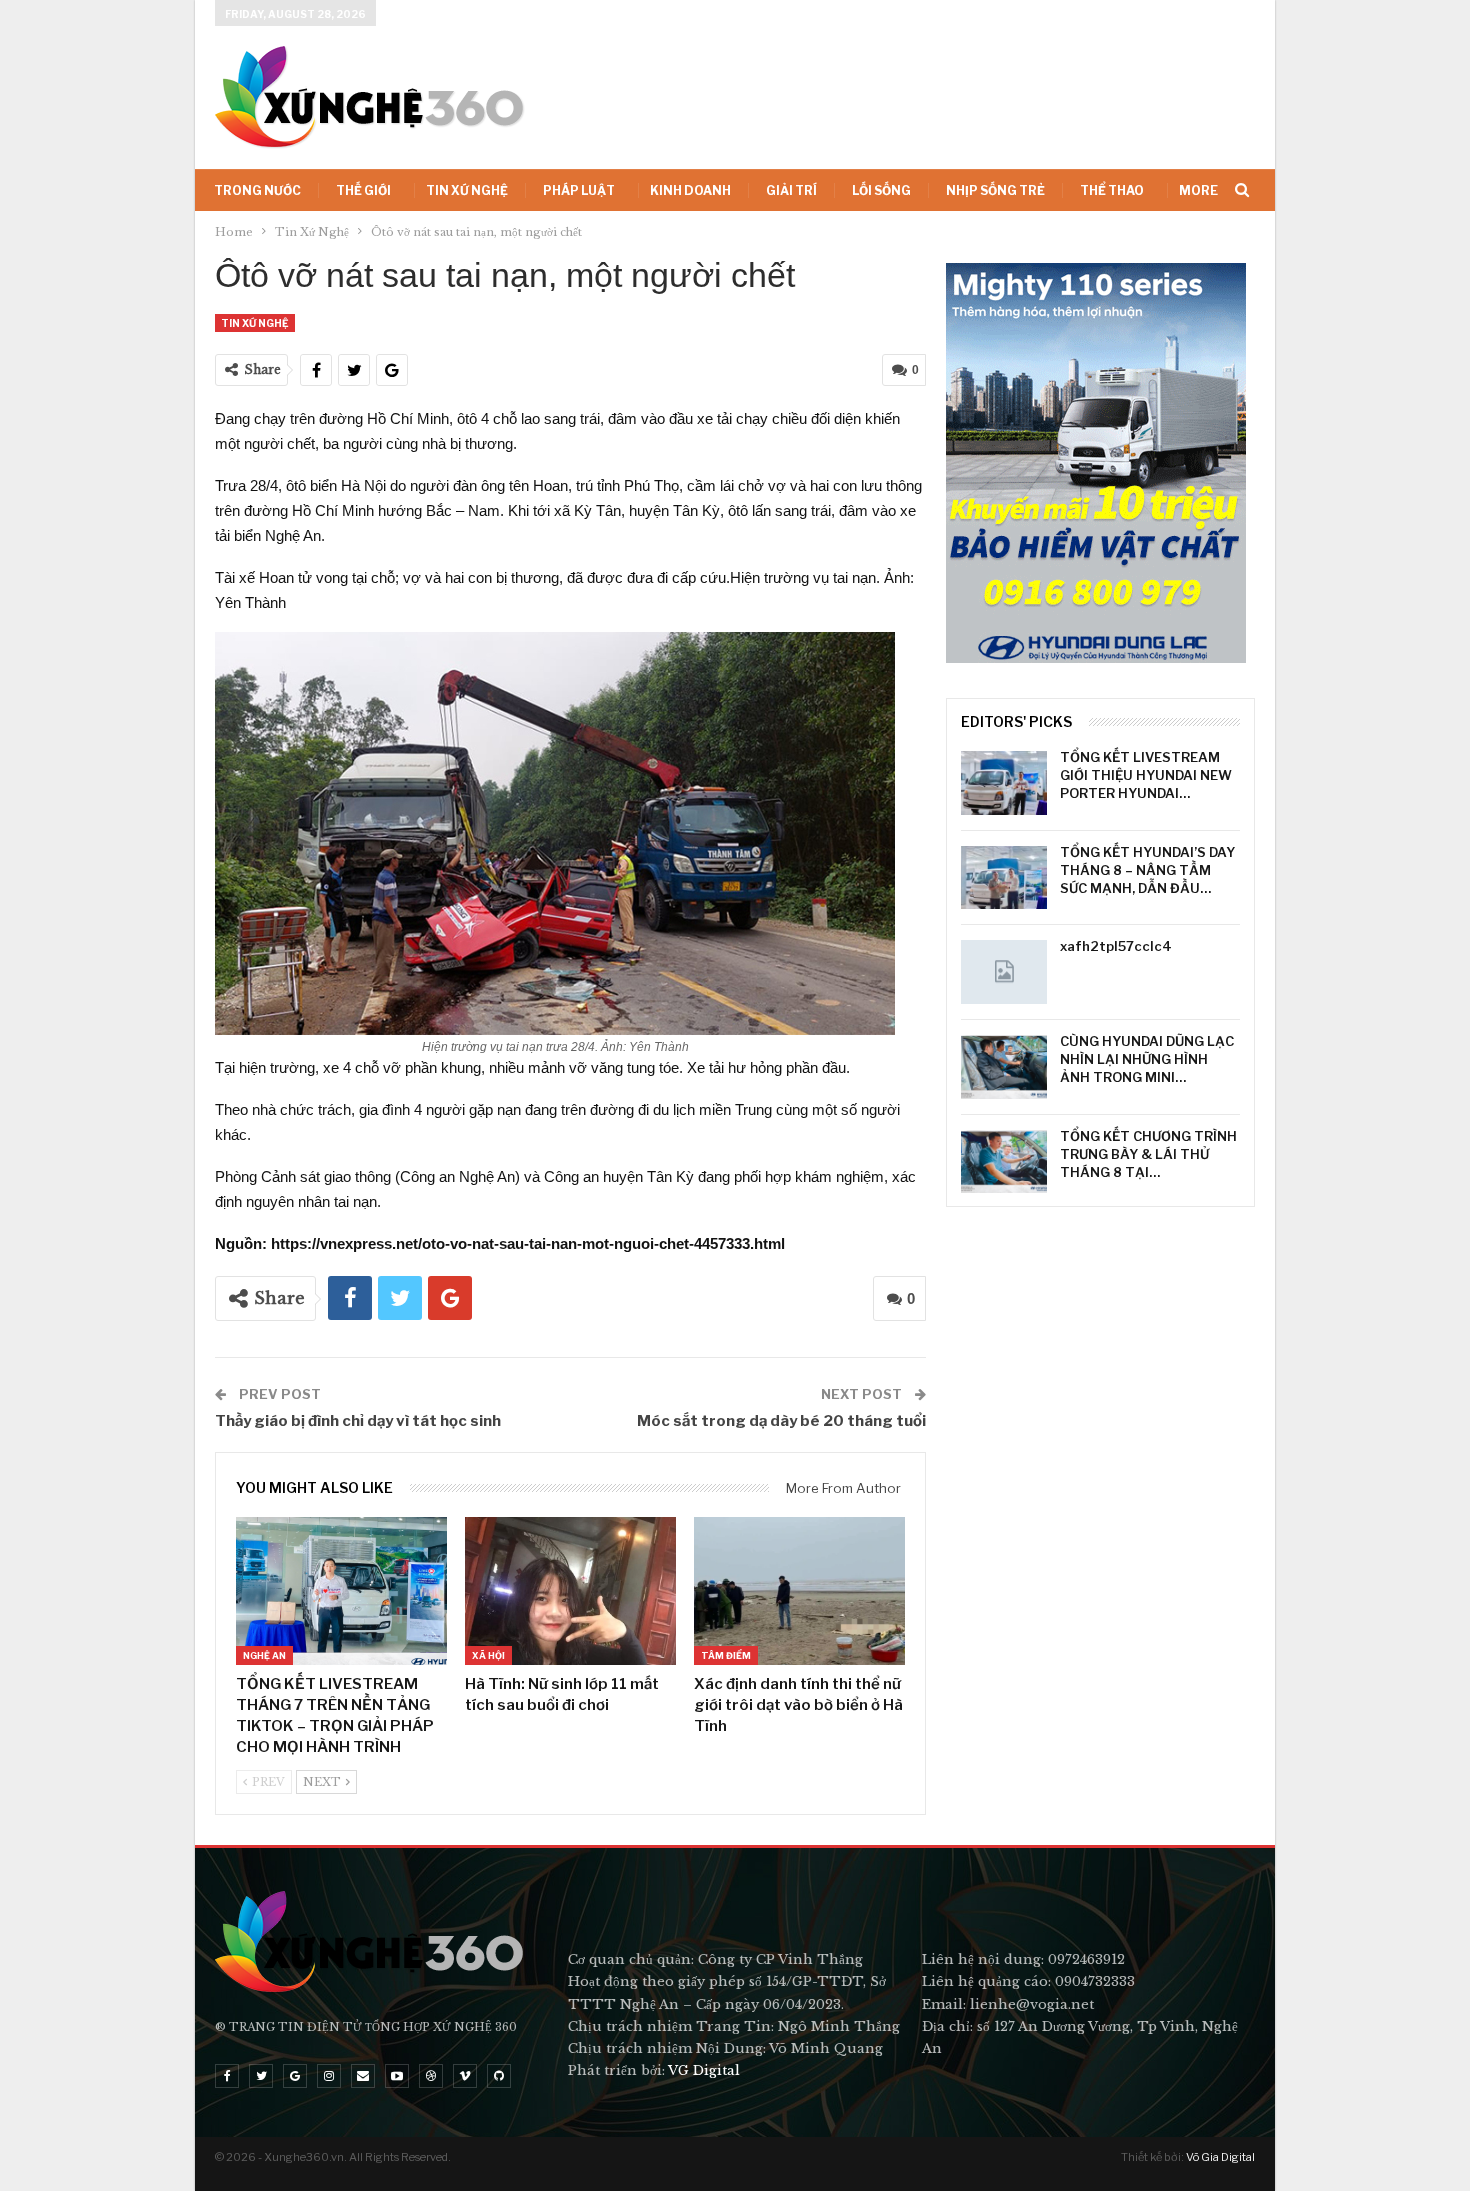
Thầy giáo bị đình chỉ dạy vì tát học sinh (358, 1421)
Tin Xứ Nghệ (467, 190)
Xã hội (488, 1655)
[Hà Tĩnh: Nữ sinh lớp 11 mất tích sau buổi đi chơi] (570, 1591)
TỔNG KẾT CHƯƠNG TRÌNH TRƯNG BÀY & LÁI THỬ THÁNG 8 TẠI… (1148, 1154)
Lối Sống (881, 190)
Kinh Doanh (690, 190)
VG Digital (704, 2070)
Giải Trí (791, 190)
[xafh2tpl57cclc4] (1004, 972)
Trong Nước (257, 190)
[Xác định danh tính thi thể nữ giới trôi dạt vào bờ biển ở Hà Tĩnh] (799, 1591)
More (1198, 190)
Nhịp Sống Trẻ (995, 190)
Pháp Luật (579, 190)
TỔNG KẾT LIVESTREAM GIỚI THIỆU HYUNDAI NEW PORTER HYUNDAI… (1146, 775)
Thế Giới (363, 190)
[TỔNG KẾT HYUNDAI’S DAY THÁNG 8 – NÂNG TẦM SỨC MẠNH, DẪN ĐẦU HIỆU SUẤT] (1004, 878)
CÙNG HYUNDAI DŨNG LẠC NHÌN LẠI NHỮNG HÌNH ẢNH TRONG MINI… (1147, 1059)
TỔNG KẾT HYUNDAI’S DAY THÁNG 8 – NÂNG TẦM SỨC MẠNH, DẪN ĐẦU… (1147, 870)
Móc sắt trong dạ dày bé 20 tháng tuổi (781, 1421)
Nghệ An (264, 1655)
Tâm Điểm (726, 1655)
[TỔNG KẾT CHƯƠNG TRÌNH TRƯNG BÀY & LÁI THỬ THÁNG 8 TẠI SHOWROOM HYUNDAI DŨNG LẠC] (1004, 1162)
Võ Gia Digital (1220, 2157)
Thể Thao (1112, 190)
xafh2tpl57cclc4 (1116, 946)
